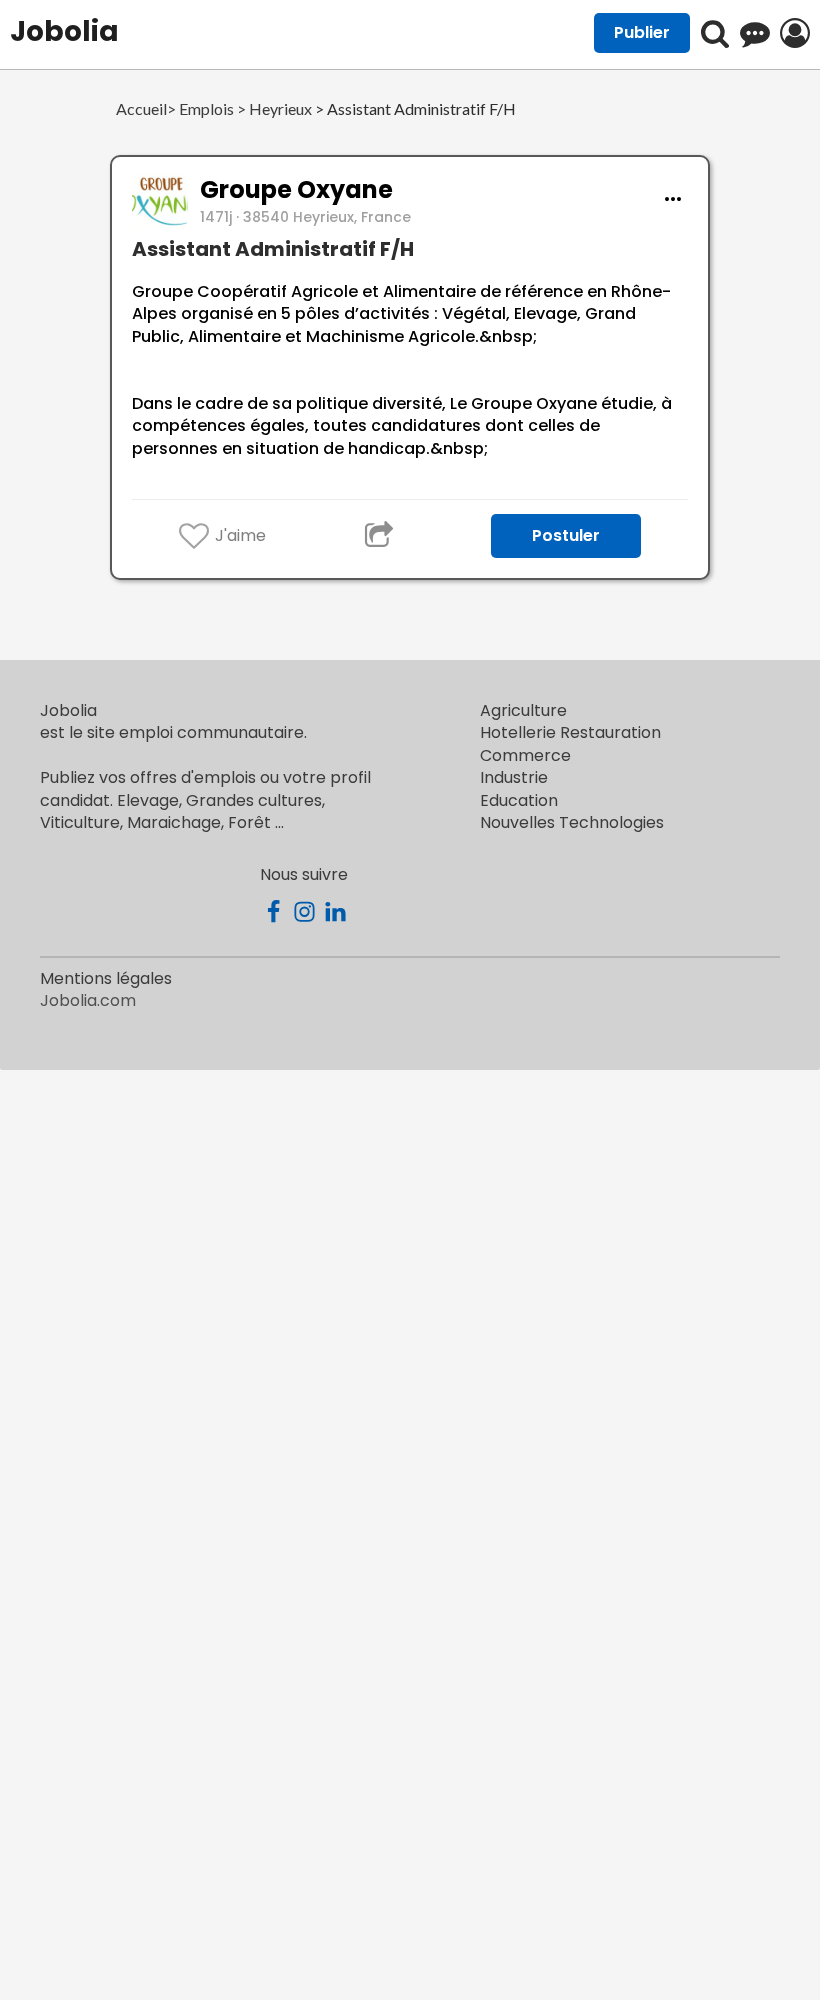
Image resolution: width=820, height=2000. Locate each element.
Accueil (141, 109)
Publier (642, 32)
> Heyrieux (273, 109)
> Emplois (200, 109)
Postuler (566, 535)
